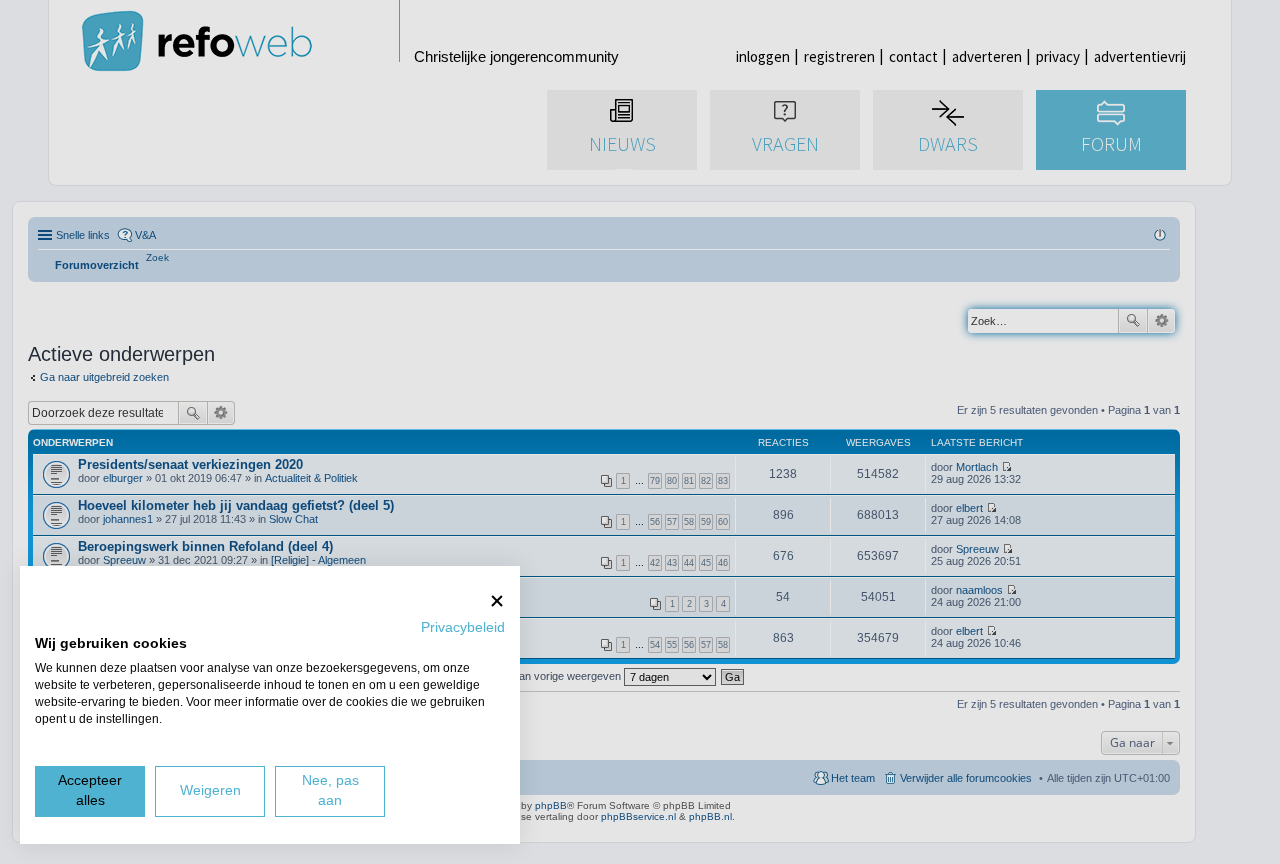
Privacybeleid (463, 627)
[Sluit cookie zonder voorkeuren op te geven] (497, 600)
